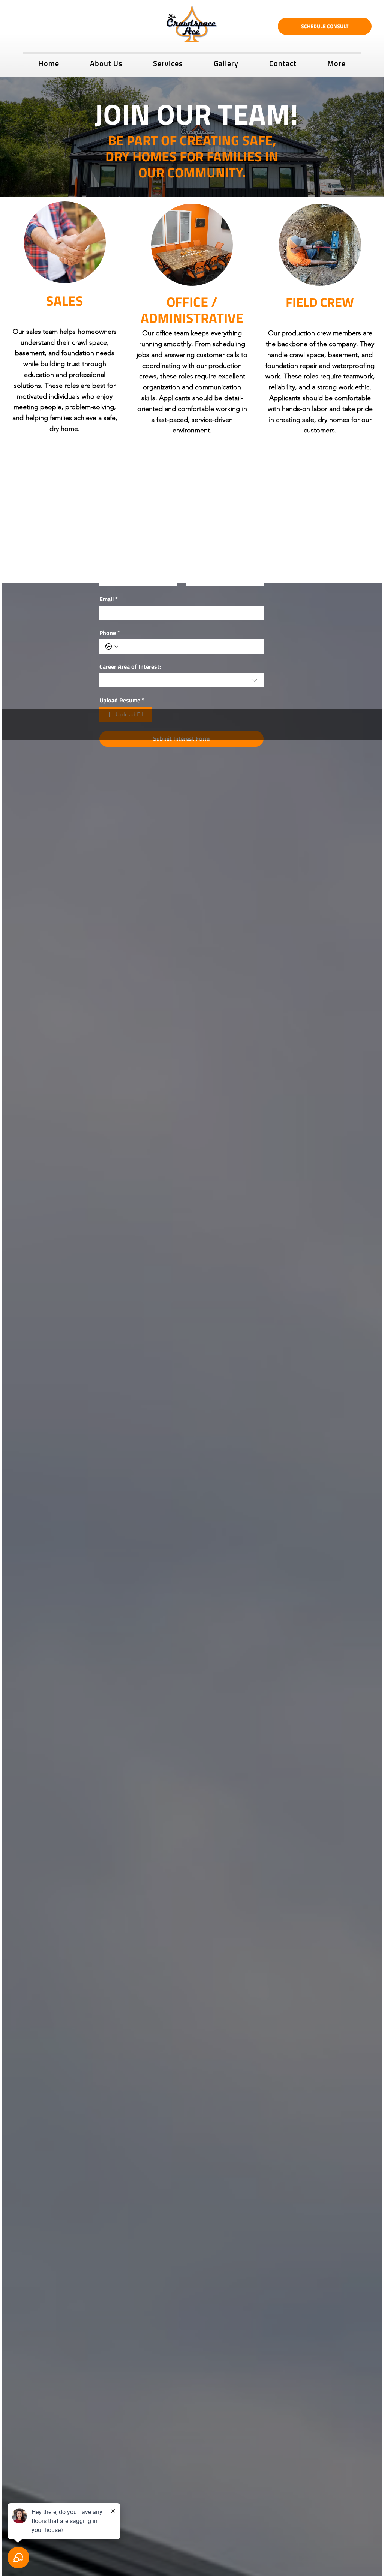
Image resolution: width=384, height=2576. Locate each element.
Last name (202, 565)
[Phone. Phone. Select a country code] (112, 647)
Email (109, 599)
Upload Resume (122, 700)
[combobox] (181, 680)
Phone (110, 633)
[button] (168, 62)
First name (115, 565)
